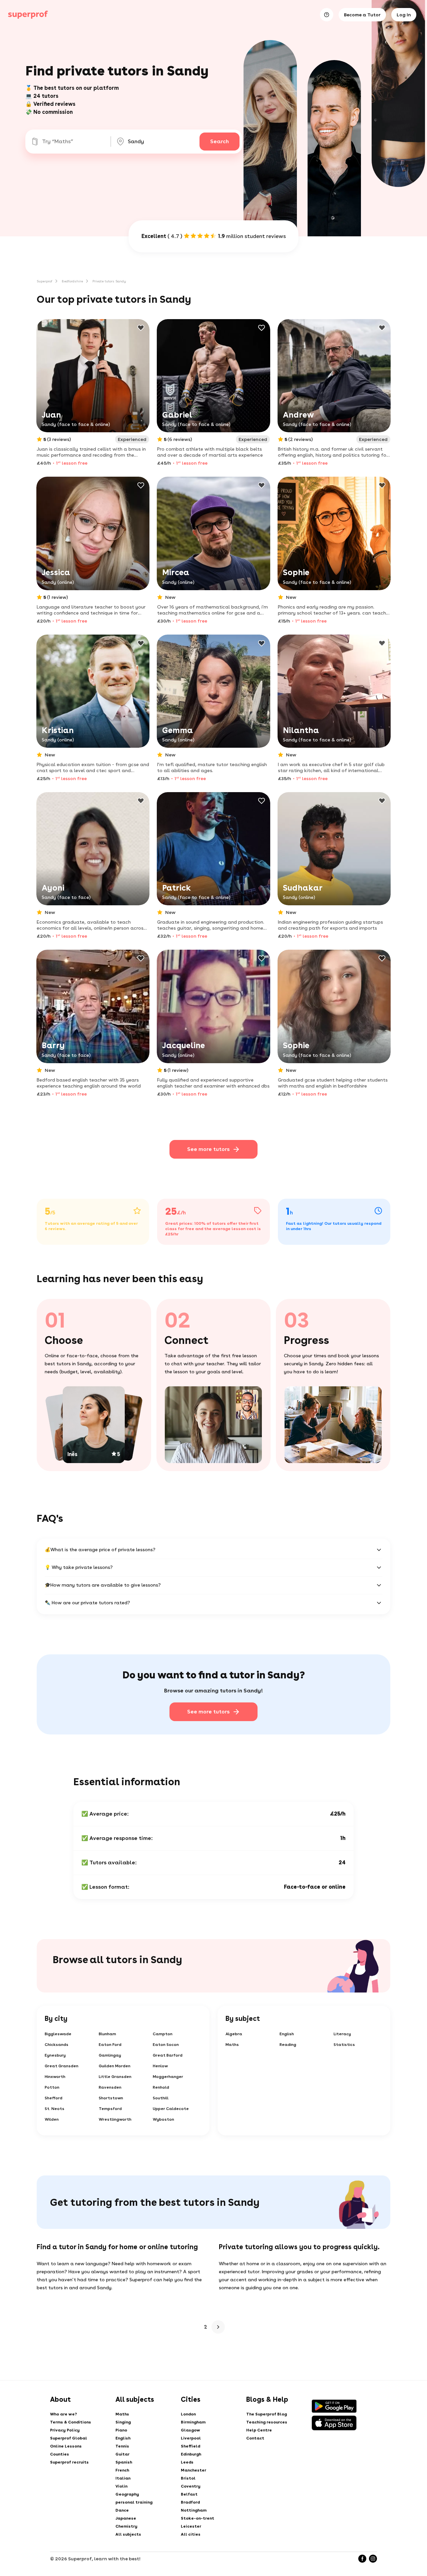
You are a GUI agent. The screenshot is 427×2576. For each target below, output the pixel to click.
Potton (52, 2087)
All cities (191, 2534)
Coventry (191, 2486)
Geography (127, 2494)
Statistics (344, 2045)
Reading (288, 2045)
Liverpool (191, 2438)
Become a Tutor (362, 15)
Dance (122, 2510)
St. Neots (55, 2109)
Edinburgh (191, 2454)
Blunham (107, 2034)
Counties (60, 2454)
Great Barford (168, 2055)
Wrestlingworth (115, 2119)
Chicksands (57, 2045)
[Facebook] (362, 2559)
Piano (121, 2430)
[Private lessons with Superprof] (28, 15)
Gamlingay (110, 2055)
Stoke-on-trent (197, 2518)
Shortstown (111, 2098)
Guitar (122, 2454)
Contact (255, 2438)
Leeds (187, 2462)
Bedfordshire (72, 281)
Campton (163, 2034)
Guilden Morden (115, 2066)
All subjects (128, 2534)
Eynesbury (55, 2055)
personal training (134, 2502)
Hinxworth (55, 2077)
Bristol (188, 2478)
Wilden (52, 2119)
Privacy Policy (65, 2430)
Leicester (191, 2526)
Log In (404, 15)
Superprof (45, 281)
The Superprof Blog (267, 2414)
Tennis (122, 2446)
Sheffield (190, 2446)
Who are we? (64, 2414)
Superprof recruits (69, 2462)
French (122, 2470)
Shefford (54, 2098)
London (188, 2414)
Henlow (160, 2066)
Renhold (161, 2087)
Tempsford (110, 2109)
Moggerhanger (168, 2077)
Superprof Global (69, 2438)
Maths (232, 2045)
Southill (161, 2098)
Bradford (190, 2502)
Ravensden (110, 2087)
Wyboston (163, 2119)
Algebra (234, 2034)
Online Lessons (66, 2446)
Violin (121, 2486)
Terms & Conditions (71, 2422)
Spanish (124, 2462)
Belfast (189, 2494)
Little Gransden (115, 2077)
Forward (218, 2327)
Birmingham (193, 2422)
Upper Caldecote (171, 2109)
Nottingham (194, 2510)
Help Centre (259, 2430)
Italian (123, 2478)
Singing (123, 2422)
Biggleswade (58, 2034)
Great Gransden (62, 2066)
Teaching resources (267, 2422)
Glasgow (190, 2430)
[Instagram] (373, 2559)
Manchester (193, 2470)
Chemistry (126, 2526)
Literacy (342, 2034)
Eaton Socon (166, 2045)
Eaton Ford (110, 2045)
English (287, 2034)
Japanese (126, 2518)
